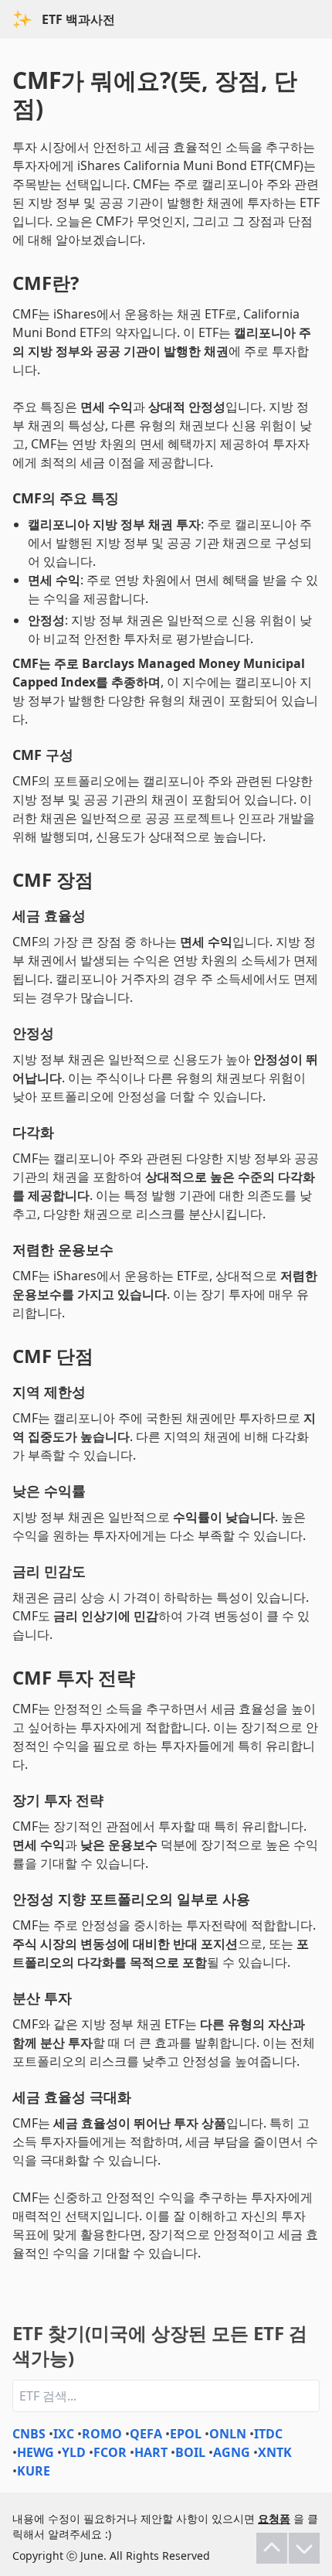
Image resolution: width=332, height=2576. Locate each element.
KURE (34, 2471)
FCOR (110, 2452)
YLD (74, 2452)
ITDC (268, 2434)
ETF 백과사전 (78, 19)
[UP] (272, 2548)
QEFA (146, 2434)
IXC (64, 2434)
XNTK (275, 2452)
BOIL (190, 2452)
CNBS (29, 2434)
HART (151, 2452)
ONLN (228, 2434)
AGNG (232, 2452)
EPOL (186, 2434)
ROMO (102, 2434)
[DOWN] (304, 2548)
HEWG (36, 2452)
